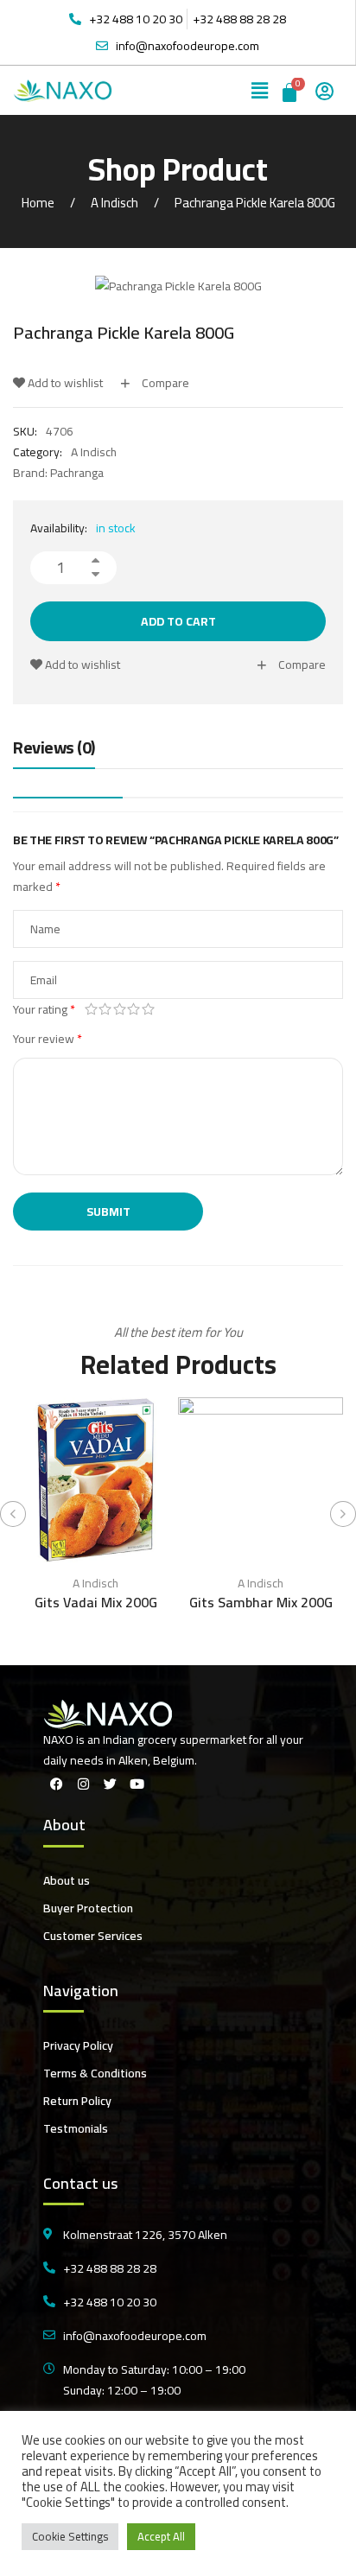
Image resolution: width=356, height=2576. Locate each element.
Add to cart (178, 621)
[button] (260, 90)
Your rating (44, 1009)
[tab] (54, 752)
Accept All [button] (161, 2536)
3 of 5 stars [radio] (120, 1009)
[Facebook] (56, 1784)
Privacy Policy (78, 2045)
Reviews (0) (54, 749)
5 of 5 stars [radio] (148, 1009)
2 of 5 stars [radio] (106, 1009)
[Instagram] (83, 1784)
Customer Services (93, 1936)
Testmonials (76, 2128)
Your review (48, 1039)
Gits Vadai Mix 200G (96, 1602)
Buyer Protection (88, 1908)
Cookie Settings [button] (70, 2536)
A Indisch (114, 203)
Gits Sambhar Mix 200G (261, 1602)
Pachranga (77, 473)
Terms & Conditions (95, 2073)
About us (67, 1880)
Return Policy (77, 2101)
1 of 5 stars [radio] (91, 1009)
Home (38, 203)
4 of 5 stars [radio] (134, 1009)
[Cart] (291, 90)
